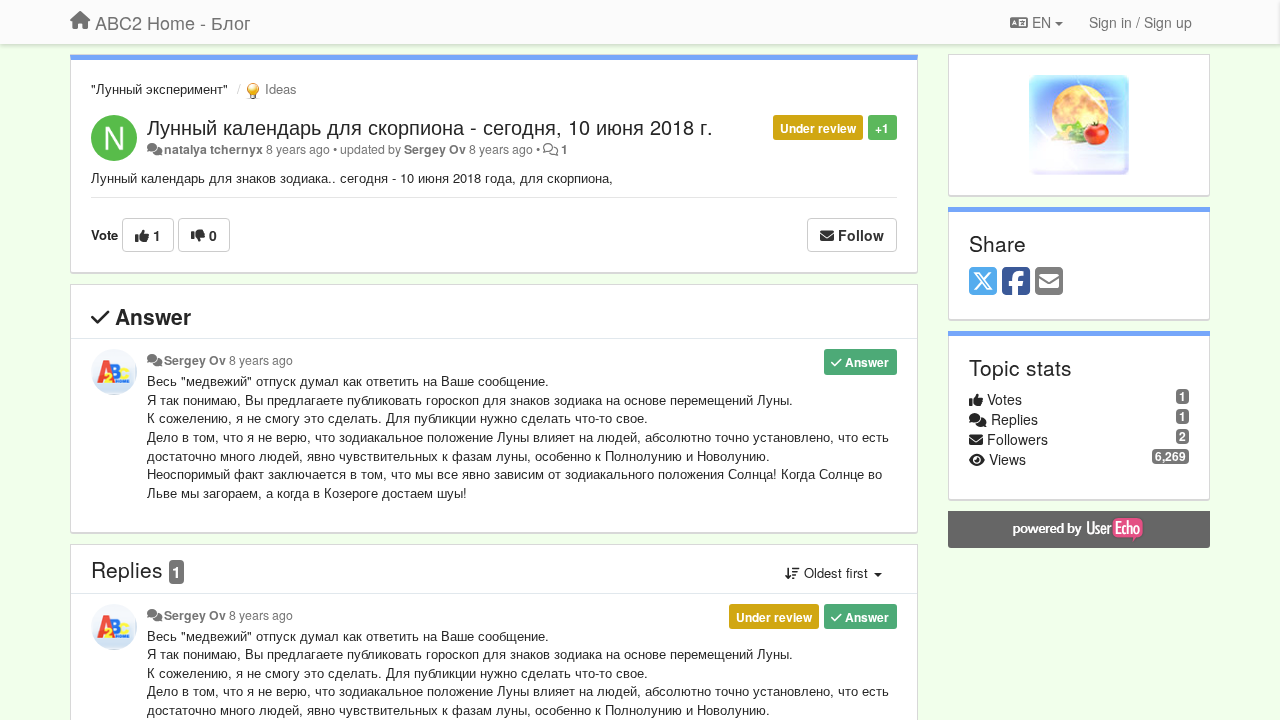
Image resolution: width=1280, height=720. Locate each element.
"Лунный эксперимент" (159, 88)
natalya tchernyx (213, 149)
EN (1041, 22)
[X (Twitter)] (983, 282)
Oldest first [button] (836, 572)
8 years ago (261, 360)
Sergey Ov (435, 149)
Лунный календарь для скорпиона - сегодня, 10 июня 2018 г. (430, 126)
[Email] (1049, 282)
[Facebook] (1016, 282)
